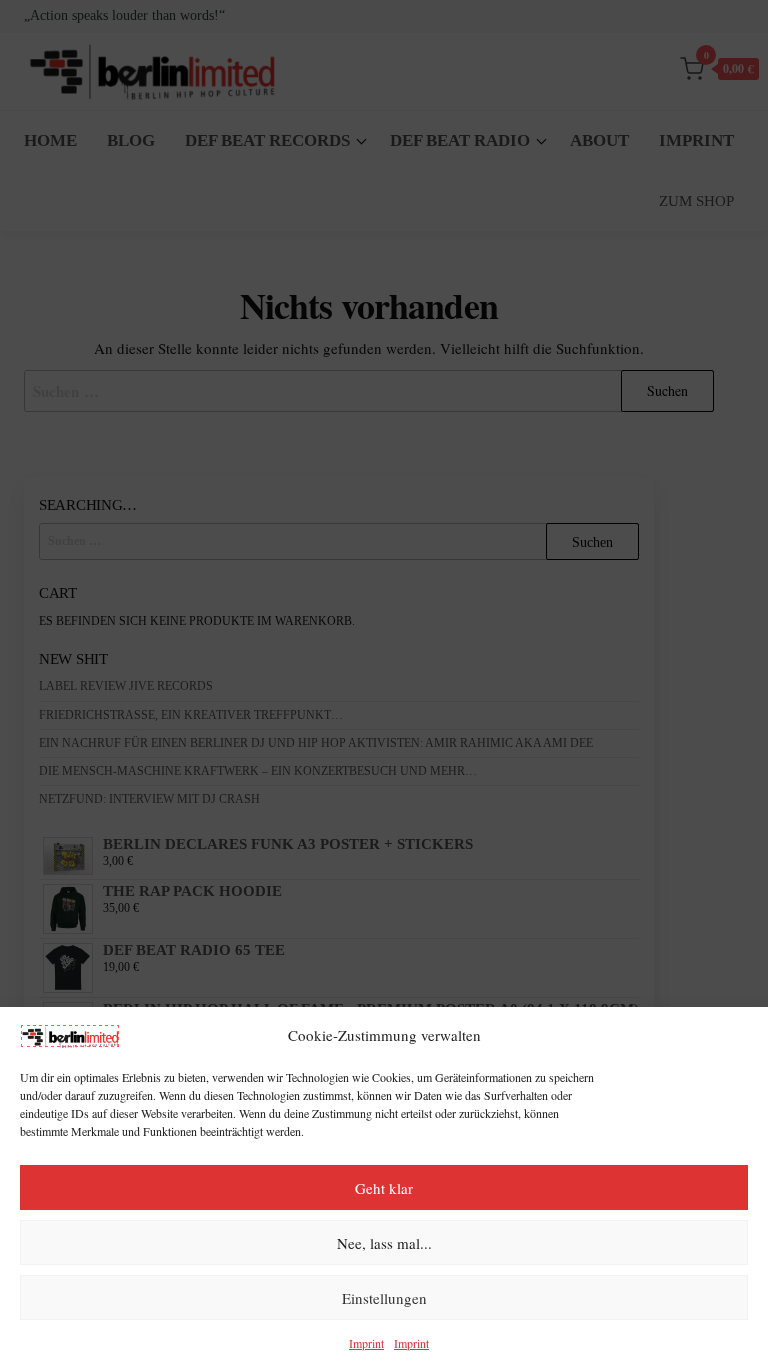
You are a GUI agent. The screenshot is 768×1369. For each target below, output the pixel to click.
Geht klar (384, 1188)
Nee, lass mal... (384, 1243)
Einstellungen (384, 1298)
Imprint (366, 1343)
